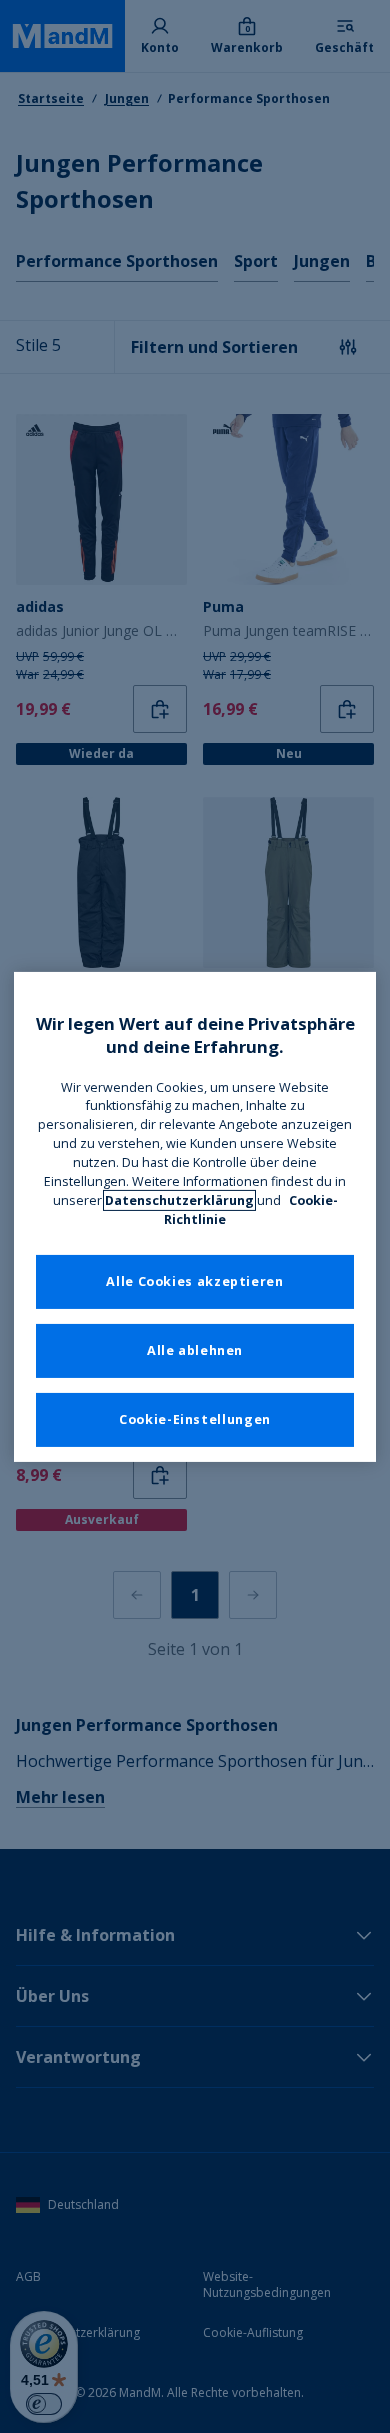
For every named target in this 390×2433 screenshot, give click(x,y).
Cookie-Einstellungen (195, 1419)
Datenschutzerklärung (179, 1200)
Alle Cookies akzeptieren (194, 1281)
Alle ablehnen (195, 1350)
